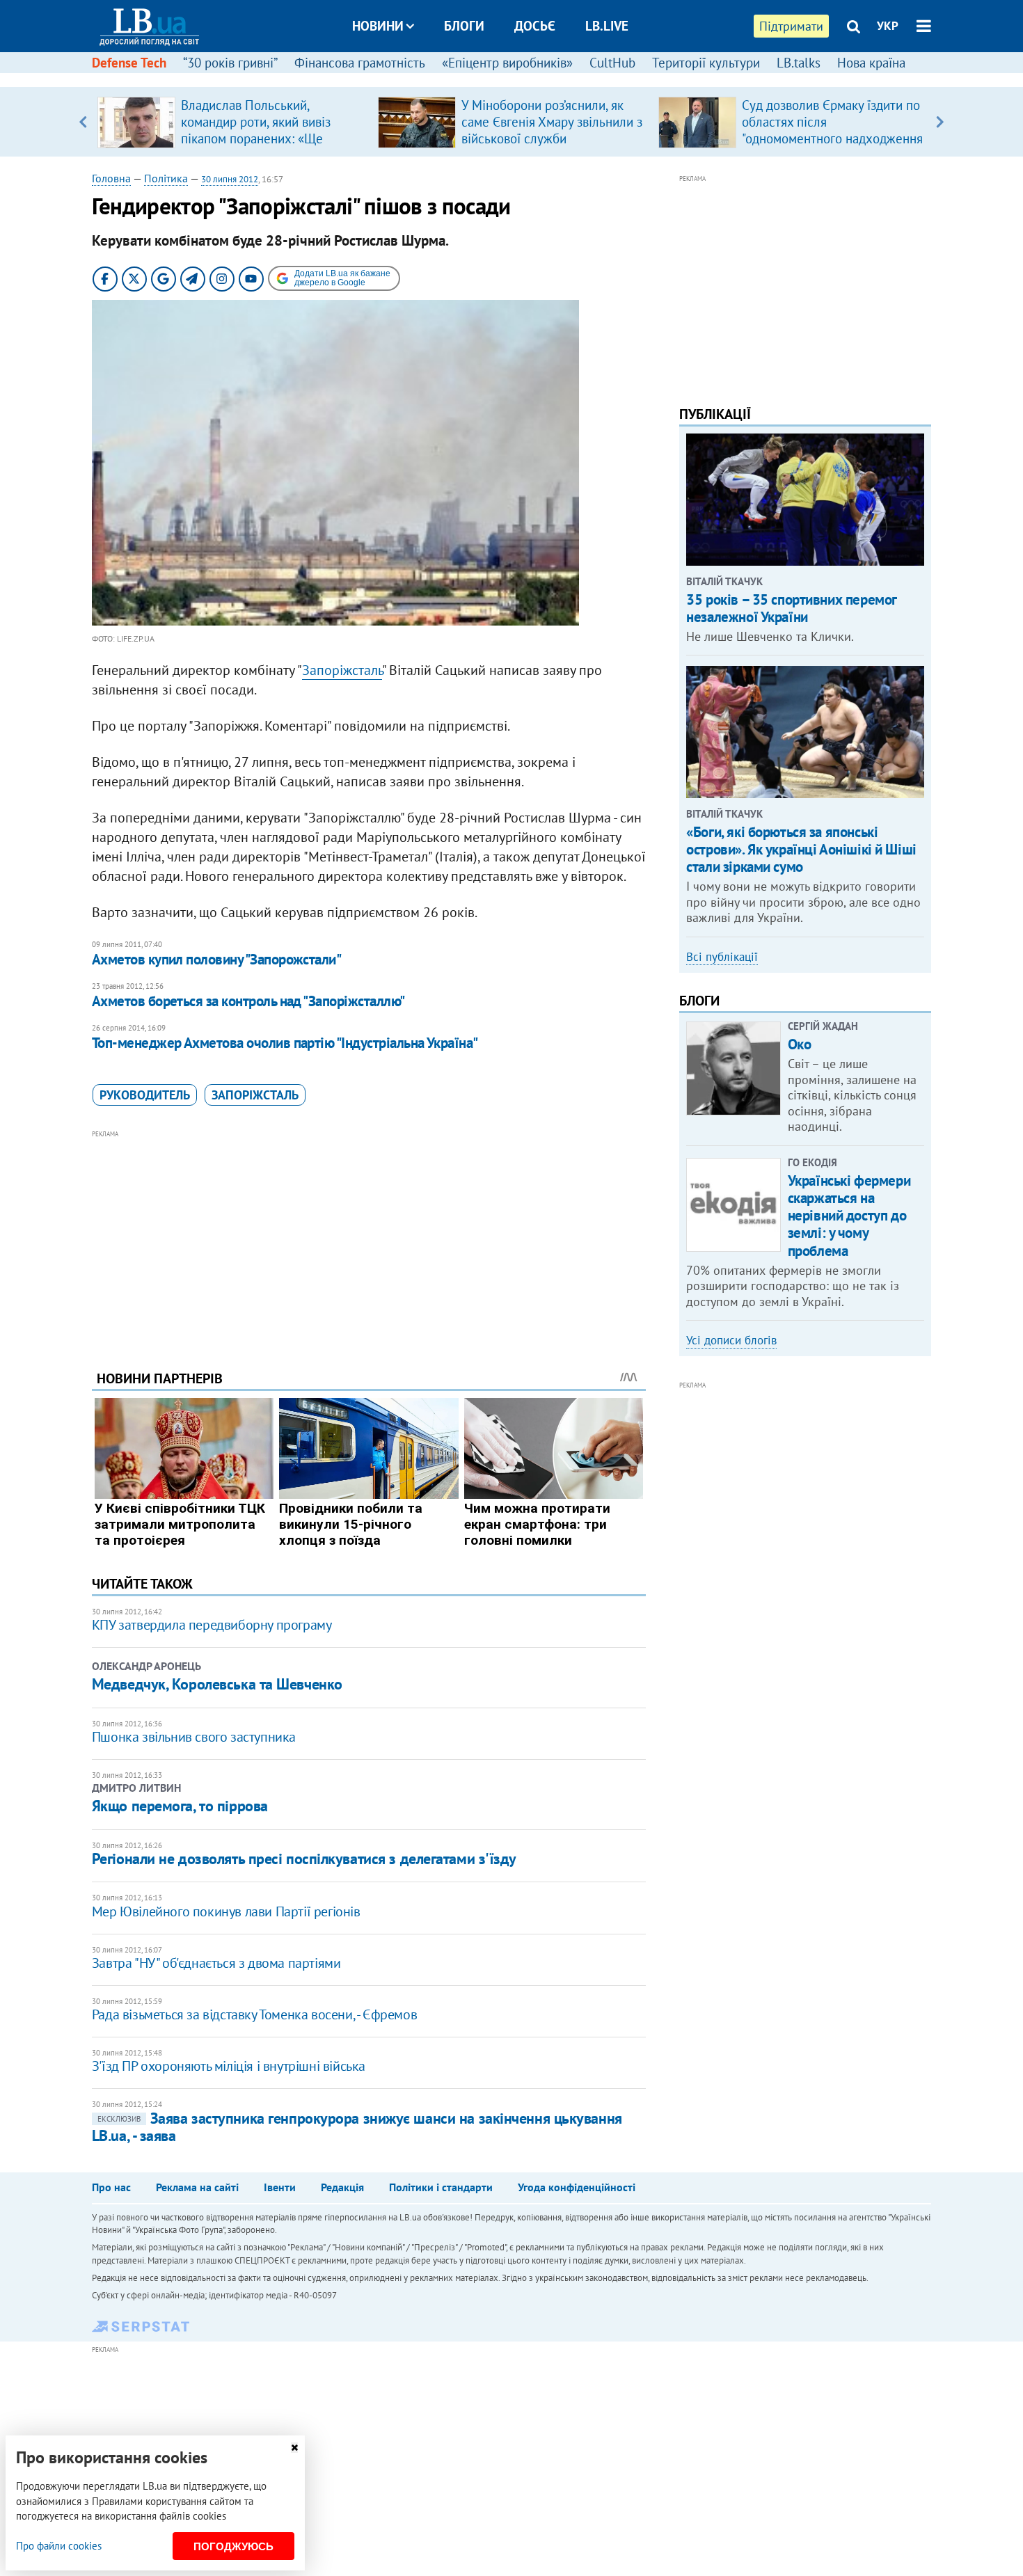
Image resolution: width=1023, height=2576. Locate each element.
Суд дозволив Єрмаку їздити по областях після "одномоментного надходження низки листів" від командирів (832, 130)
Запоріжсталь (342, 670)
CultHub (612, 63)
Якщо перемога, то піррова (180, 1806)
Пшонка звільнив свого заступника (194, 1737)
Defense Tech (129, 63)
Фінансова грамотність (360, 63)
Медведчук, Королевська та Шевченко (217, 1684)
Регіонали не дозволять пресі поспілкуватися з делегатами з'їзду (304, 1859)
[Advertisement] (369, 1239)
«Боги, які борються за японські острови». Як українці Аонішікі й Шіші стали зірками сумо (801, 849)
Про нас (111, 2187)
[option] (232, 122)
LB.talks (799, 63)
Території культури (706, 63)
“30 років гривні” (230, 63)
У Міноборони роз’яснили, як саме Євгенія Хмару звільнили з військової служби (552, 122)
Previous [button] (83, 122)
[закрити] (294, 2448)
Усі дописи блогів (731, 1340)
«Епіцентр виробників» (507, 63)
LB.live (607, 26)
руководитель (145, 1095)
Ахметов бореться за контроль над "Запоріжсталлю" (248, 1001)
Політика (166, 178)
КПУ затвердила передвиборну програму (212, 1625)
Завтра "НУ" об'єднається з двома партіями (216, 1963)
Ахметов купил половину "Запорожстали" (217, 959)
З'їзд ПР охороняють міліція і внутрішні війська (229, 2066)
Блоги (464, 26)
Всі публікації (722, 957)
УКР (888, 26)
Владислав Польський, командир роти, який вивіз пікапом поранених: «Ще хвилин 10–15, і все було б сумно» (258, 138)
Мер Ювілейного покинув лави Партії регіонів (226, 1911)
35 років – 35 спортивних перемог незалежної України (791, 608)
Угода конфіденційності (577, 2187)
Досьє (535, 26)
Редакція (342, 2187)
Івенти (280, 2187)
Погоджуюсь (233, 2546)
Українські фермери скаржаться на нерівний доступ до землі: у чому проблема (849, 1216)
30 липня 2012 (230, 179)
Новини (378, 26)
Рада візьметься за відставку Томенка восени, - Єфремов (254, 2014)
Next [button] (940, 122)
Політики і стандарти (441, 2187)
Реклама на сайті (197, 2187)
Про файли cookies (59, 2546)
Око (800, 1044)
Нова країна (871, 63)
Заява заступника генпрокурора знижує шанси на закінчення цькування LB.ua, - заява (357, 2127)
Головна (111, 178)
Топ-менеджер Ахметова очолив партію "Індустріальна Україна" (285, 1043)
